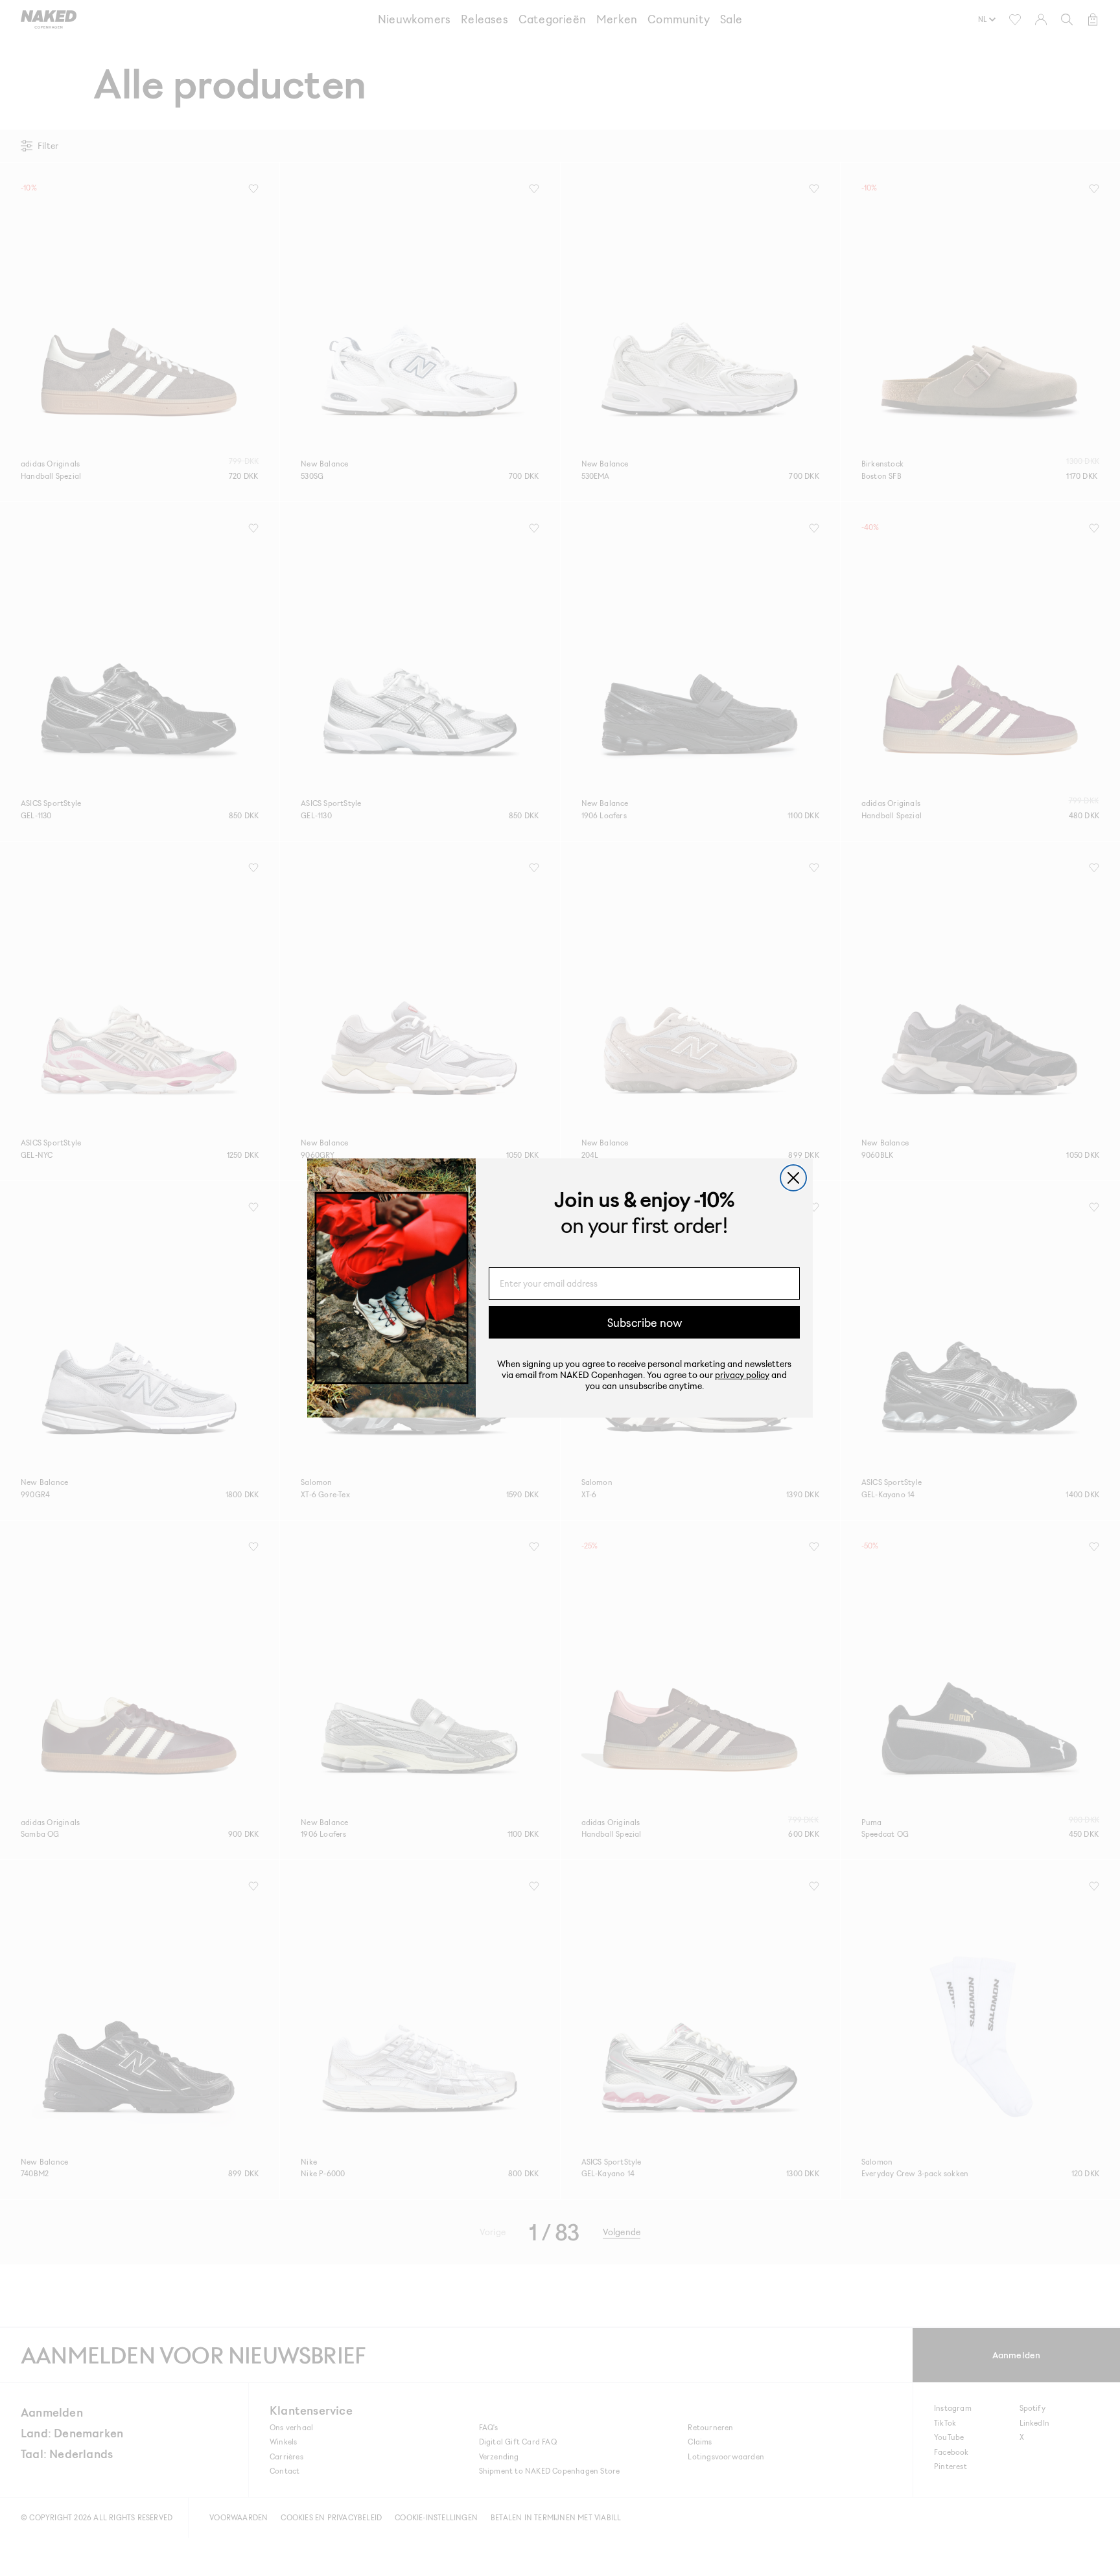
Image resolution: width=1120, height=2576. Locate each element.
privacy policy (742, 1374)
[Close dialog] (793, 1178)
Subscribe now (645, 1322)
